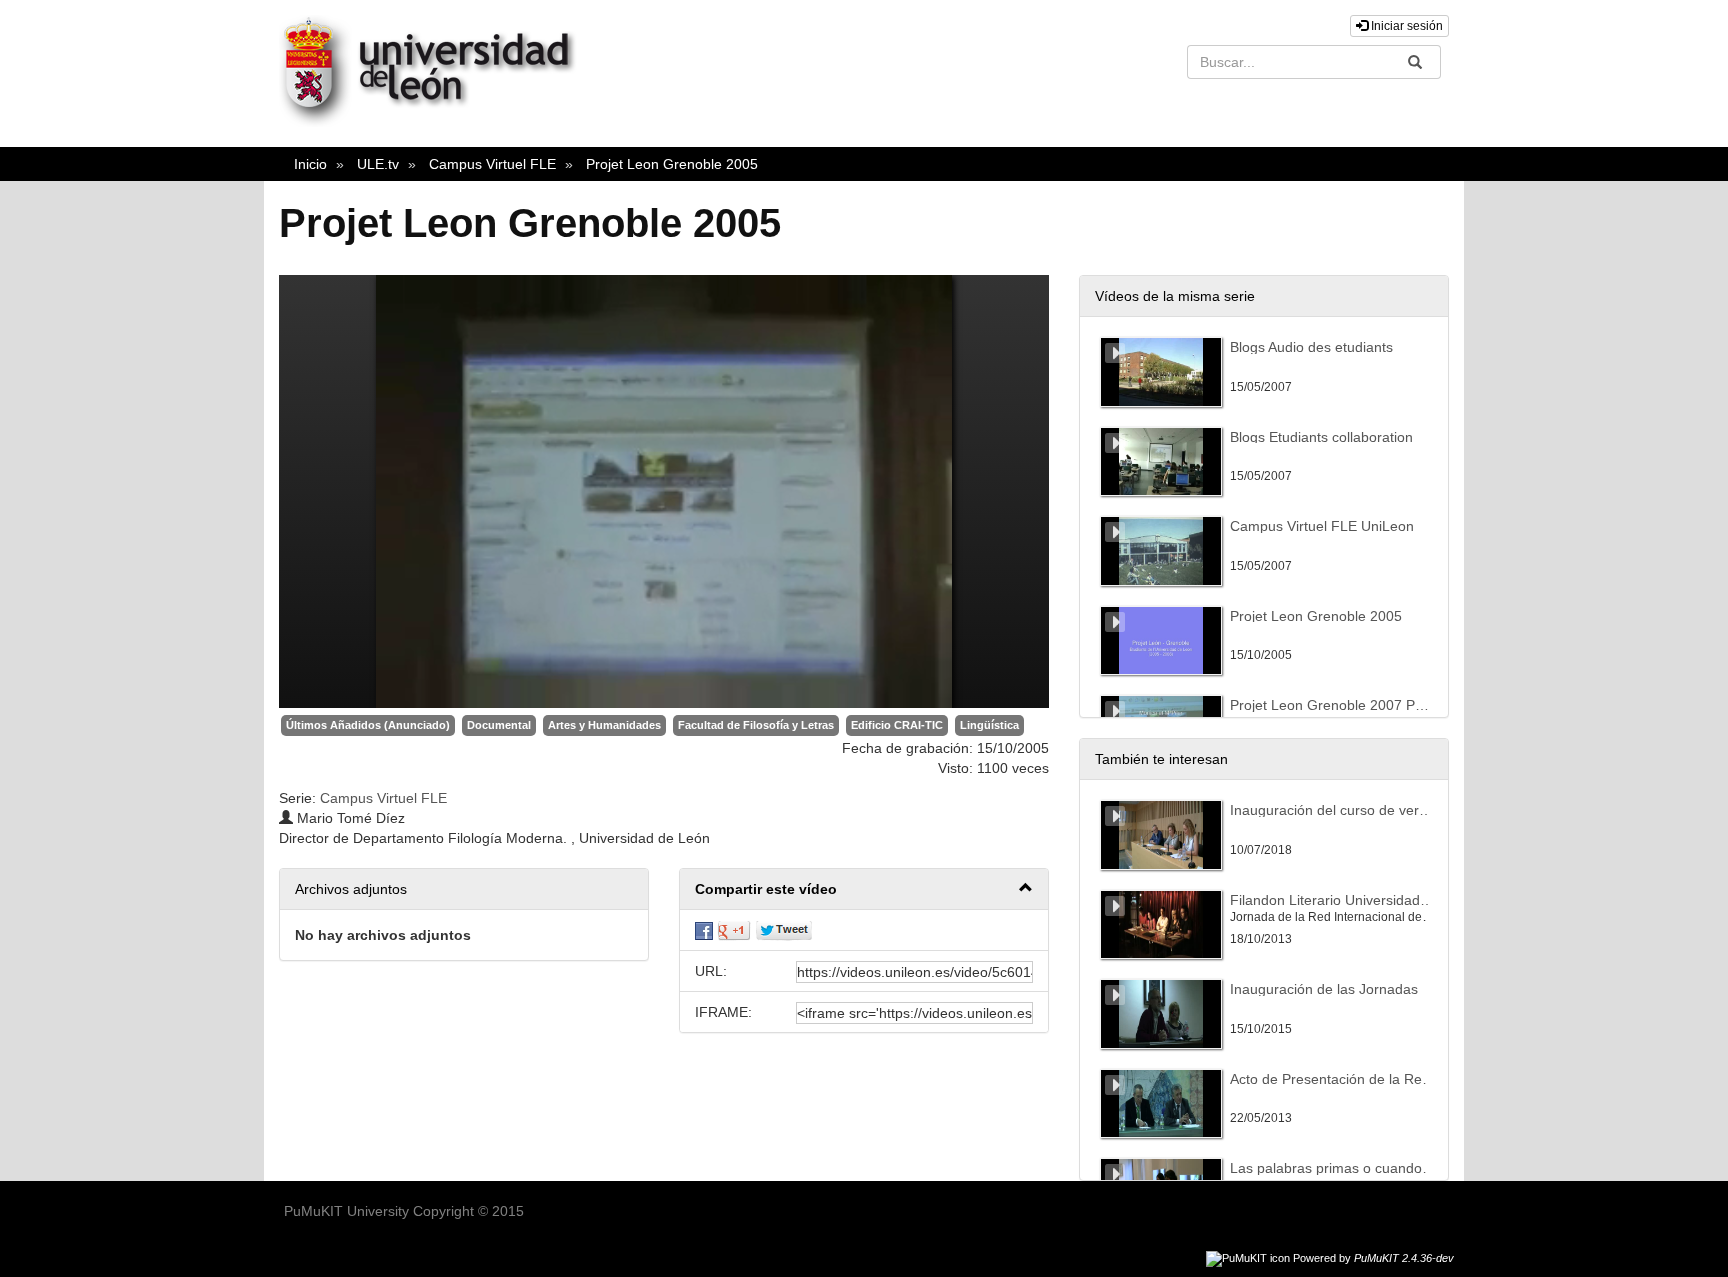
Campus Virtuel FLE (492, 164)
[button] (864, 889)
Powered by (1373, 1258)
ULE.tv (378, 164)
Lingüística (989, 725)
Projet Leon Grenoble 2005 (672, 164)
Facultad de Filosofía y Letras (756, 725)
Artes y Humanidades (604, 725)
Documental (499, 725)
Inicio (310, 164)
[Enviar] (1415, 62)
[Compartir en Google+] (734, 930)
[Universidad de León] (437, 122)
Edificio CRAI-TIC (897, 725)
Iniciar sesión (1405, 26)
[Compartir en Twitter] (784, 930)
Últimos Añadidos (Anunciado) (368, 725)
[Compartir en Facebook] (704, 930)
